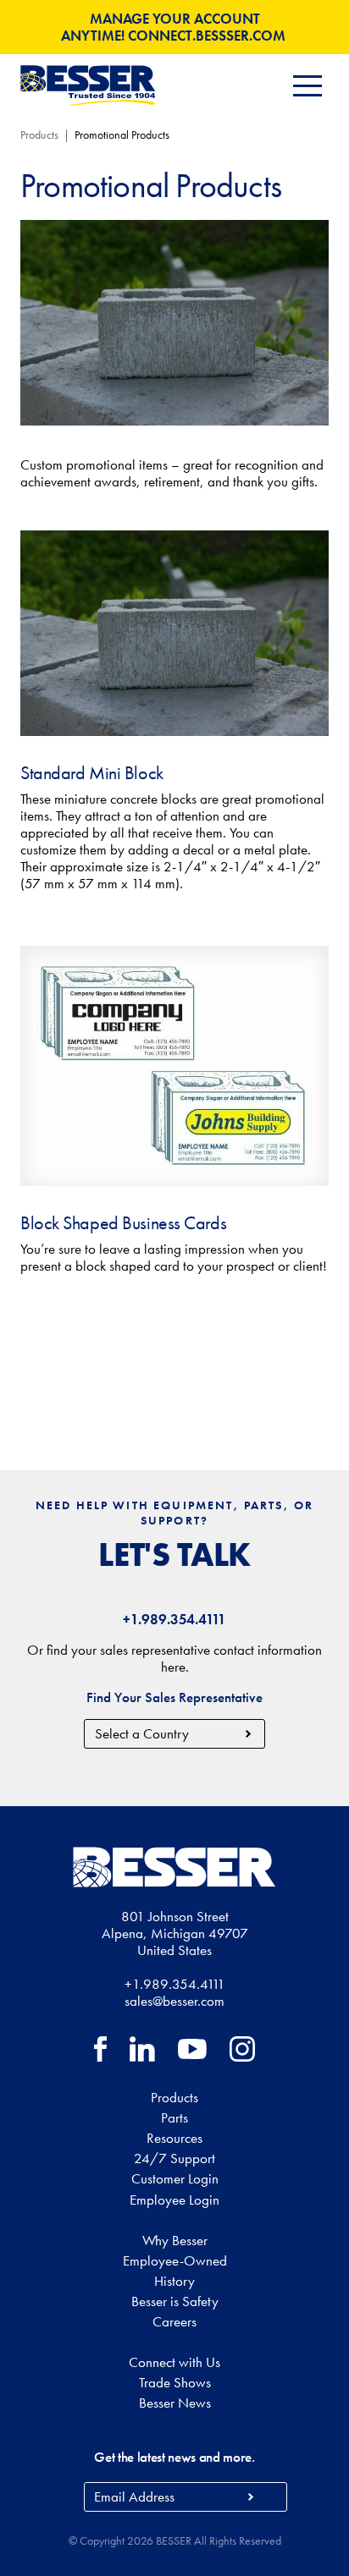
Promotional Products (122, 135)
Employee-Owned (175, 2260)
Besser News (175, 2403)
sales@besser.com (174, 2001)
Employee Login (174, 2200)
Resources (174, 2138)
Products (39, 135)
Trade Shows (175, 2382)
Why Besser (175, 2240)
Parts (174, 2117)
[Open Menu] (307, 86)
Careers (174, 2321)
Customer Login (175, 2178)
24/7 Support (174, 2158)
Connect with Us (174, 2362)
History (174, 2281)
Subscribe (250, 2497)
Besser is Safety (175, 2301)
